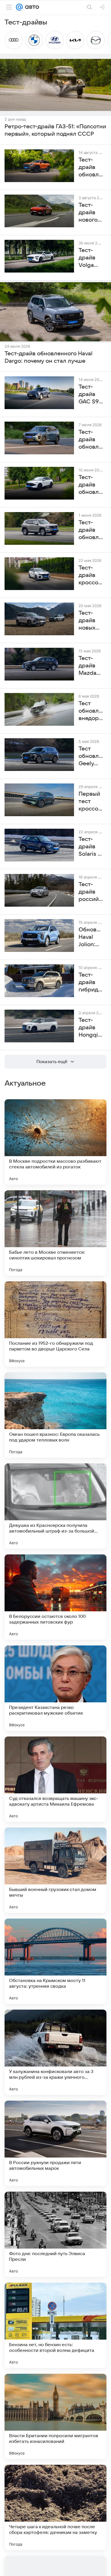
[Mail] (19, 7)
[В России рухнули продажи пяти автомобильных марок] (55, 2143)
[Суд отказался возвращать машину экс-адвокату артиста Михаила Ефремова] (55, 1779)
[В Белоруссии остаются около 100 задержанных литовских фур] (55, 1597)
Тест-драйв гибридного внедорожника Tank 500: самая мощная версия (91, 983)
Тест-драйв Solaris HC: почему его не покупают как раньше (91, 847)
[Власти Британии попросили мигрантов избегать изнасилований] (55, 2416)
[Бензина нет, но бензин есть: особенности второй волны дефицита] (55, 2325)
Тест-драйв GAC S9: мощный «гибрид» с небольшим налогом (91, 395)
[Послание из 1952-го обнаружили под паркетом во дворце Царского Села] (55, 1324)
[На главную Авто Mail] (31, 7)
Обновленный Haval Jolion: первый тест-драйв (91, 937)
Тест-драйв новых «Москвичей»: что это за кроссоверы (91, 621)
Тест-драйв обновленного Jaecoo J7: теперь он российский (91, 440)
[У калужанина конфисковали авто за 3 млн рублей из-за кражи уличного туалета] (55, 2052)
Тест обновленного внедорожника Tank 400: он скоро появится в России (91, 711)
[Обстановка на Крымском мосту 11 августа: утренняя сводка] (55, 1961)
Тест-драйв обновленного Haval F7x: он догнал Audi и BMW (91, 485)
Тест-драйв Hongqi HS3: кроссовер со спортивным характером (91, 1028)
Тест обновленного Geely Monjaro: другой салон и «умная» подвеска (91, 756)
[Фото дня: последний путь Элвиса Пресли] (55, 2234)
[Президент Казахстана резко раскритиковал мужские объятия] (55, 1688)
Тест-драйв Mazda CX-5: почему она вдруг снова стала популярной (91, 666)
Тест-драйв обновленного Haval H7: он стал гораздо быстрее (91, 530)
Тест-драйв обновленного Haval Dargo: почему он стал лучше (49, 357)
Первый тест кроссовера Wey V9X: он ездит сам (91, 802)
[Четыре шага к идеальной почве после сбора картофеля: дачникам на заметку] (55, 2507)
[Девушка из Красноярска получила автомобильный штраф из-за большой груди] (55, 1506)
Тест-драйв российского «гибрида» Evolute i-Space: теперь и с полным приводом (91, 892)
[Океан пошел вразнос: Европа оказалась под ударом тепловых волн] (55, 1415)
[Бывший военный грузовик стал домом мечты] (55, 1870)
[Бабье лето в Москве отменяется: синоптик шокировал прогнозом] (55, 1233)
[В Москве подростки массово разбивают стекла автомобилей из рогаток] (55, 1142)
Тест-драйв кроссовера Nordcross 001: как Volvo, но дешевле (91, 576)
